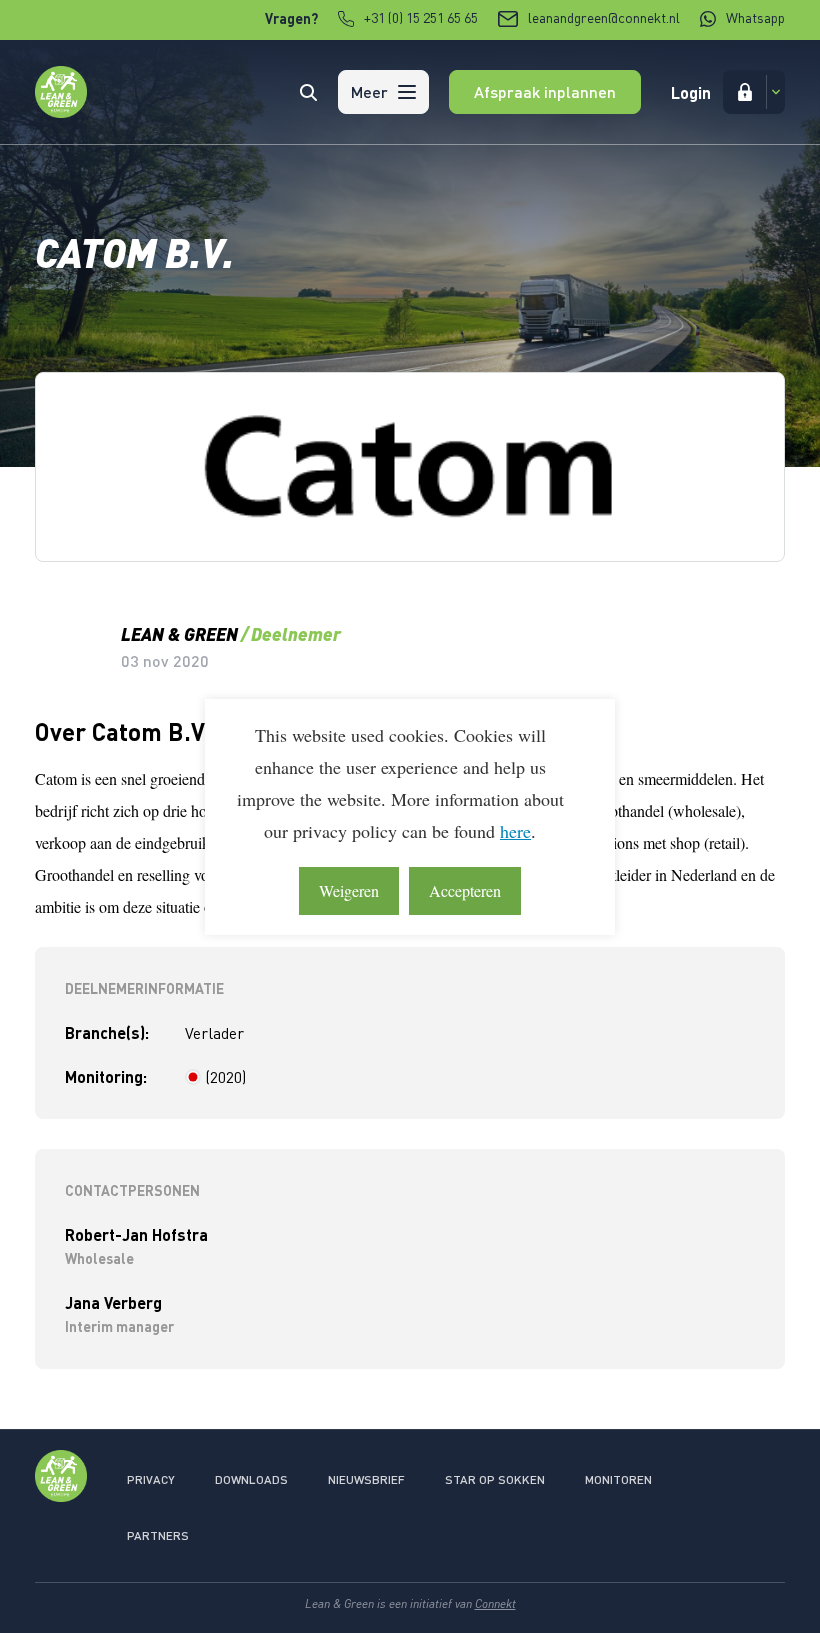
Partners (158, 1535)
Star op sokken (495, 1479)
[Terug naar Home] (61, 111)
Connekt (495, 1603)
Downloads (251, 1479)
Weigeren (349, 890)
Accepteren (465, 890)
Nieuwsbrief (366, 1479)
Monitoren (618, 1479)
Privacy (151, 1479)
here (515, 831)
